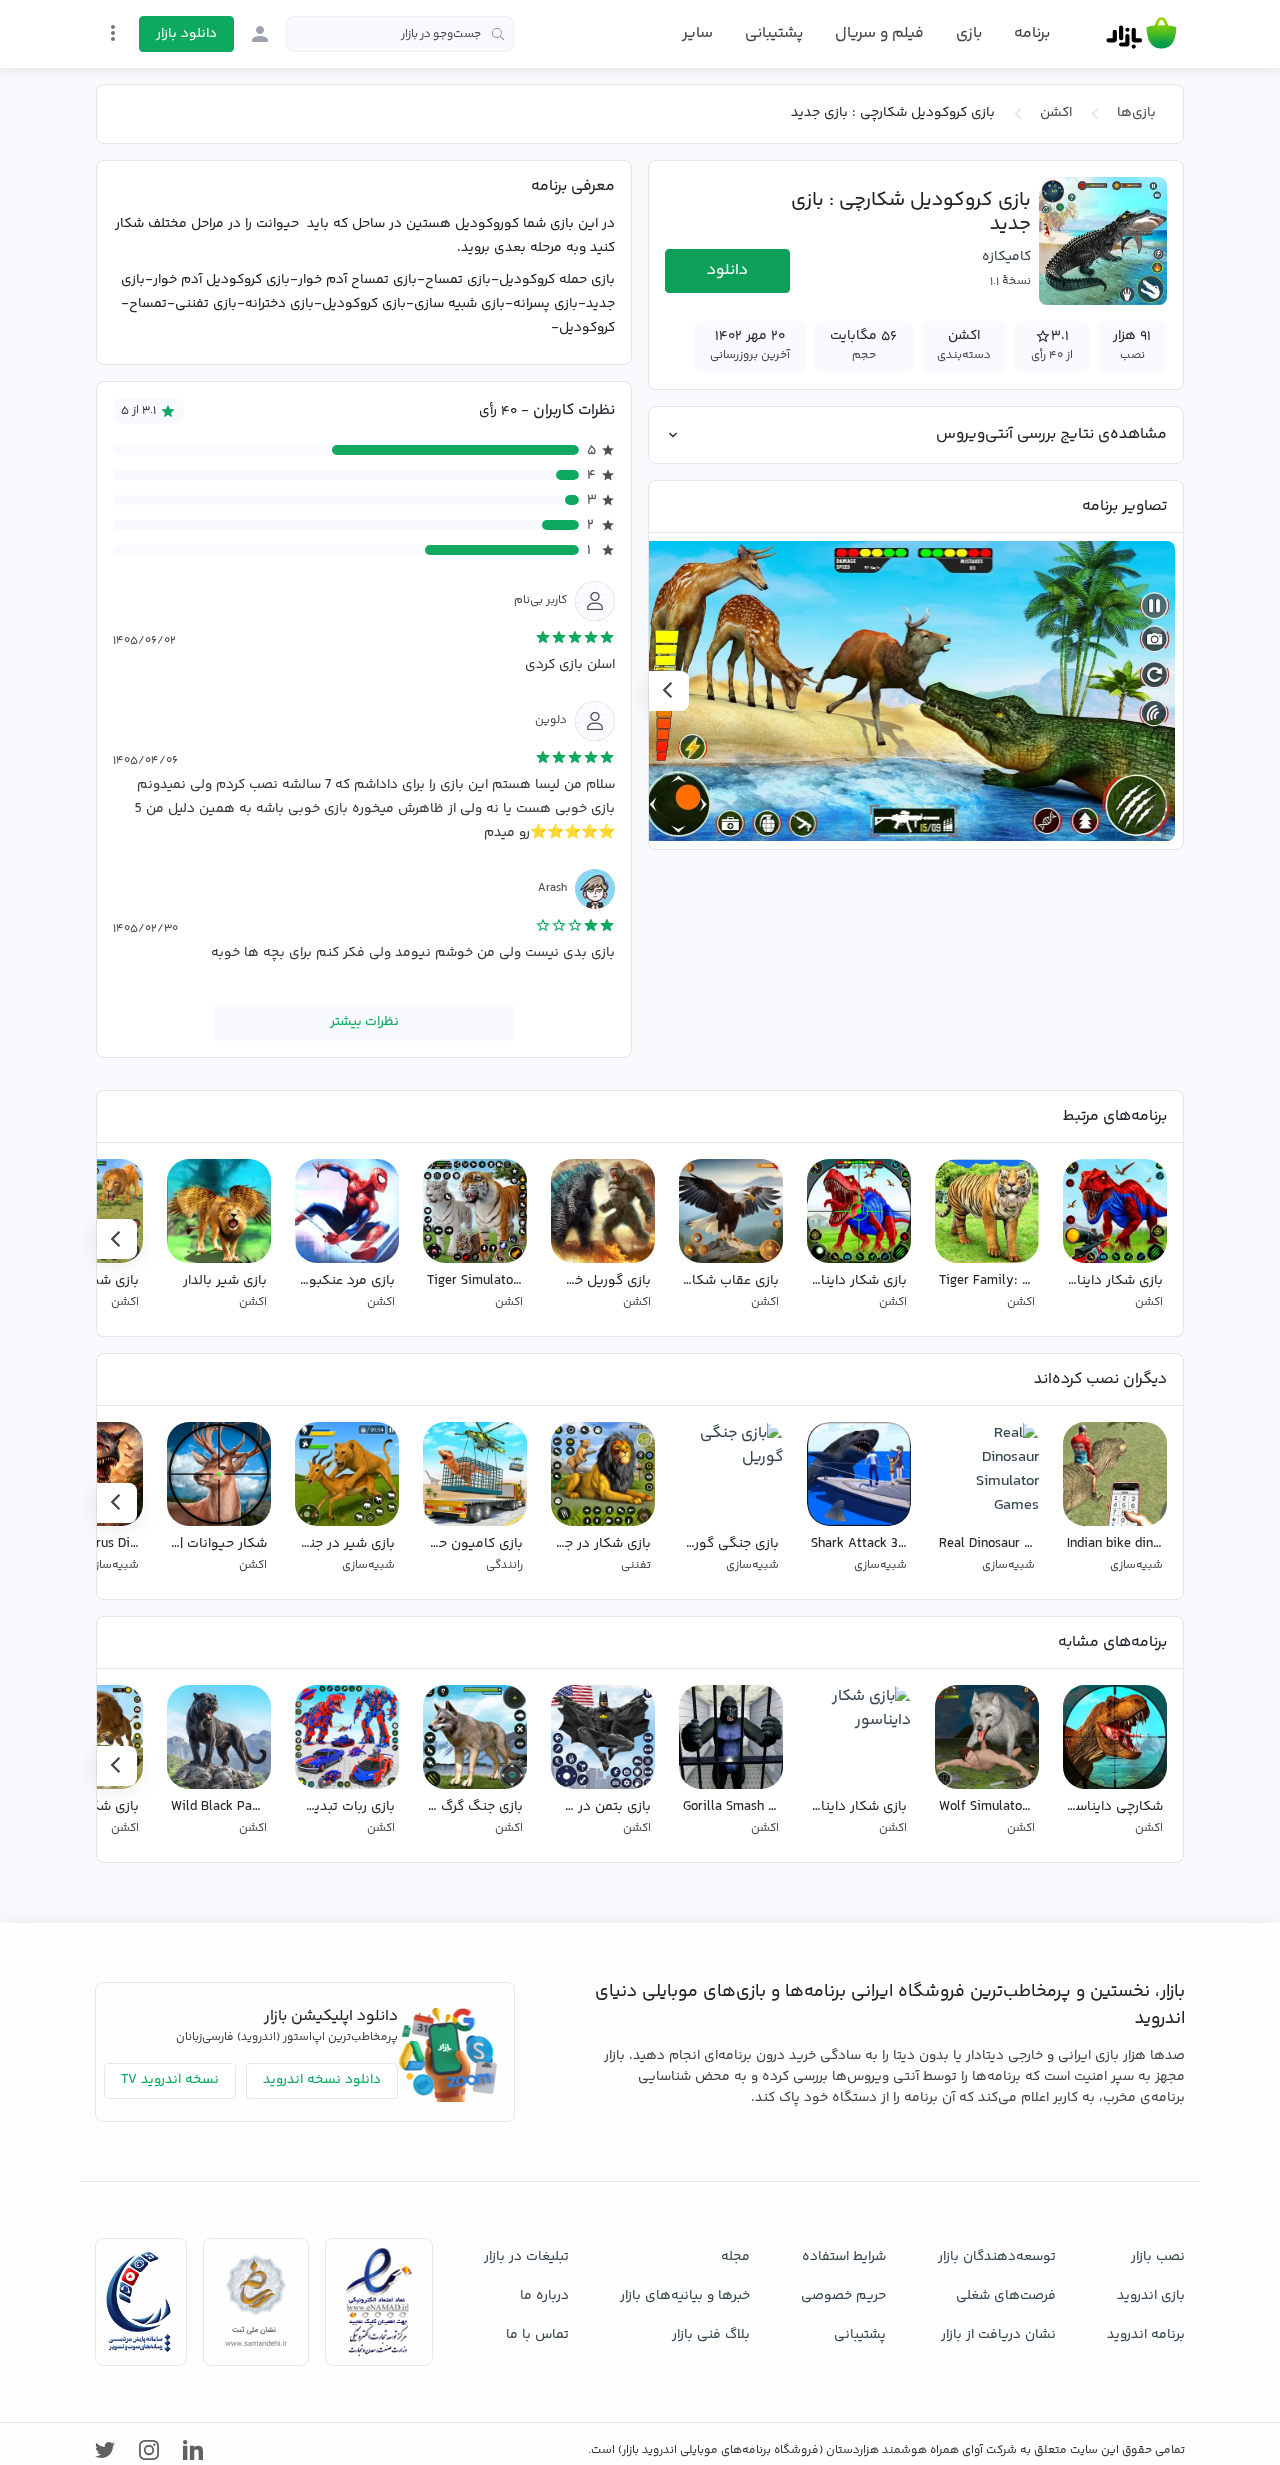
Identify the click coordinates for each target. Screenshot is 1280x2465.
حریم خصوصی (843, 2296)
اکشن (1056, 113)
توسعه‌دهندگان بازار (997, 2257)
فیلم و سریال (879, 33)
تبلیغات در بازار (526, 2257)
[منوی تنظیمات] (113, 33)
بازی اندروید (1151, 2296)
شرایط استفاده (844, 2257)
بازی (969, 34)
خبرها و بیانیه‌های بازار (685, 2296)
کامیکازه (1006, 257)
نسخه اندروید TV (170, 2080)
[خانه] (1141, 34)
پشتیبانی (774, 33)
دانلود (727, 270)
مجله (735, 2257)
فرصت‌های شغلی (1006, 2296)
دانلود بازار (186, 34)
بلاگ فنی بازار (711, 2335)
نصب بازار (1158, 2257)
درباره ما (544, 2296)
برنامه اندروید (1146, 2335)
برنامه (1032, 34)
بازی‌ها (1136, 113)
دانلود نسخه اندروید (322, 2080)
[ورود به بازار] (260, 34)
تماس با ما (537, 2335)
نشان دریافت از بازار (998, 2335)
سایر (697, 34)
